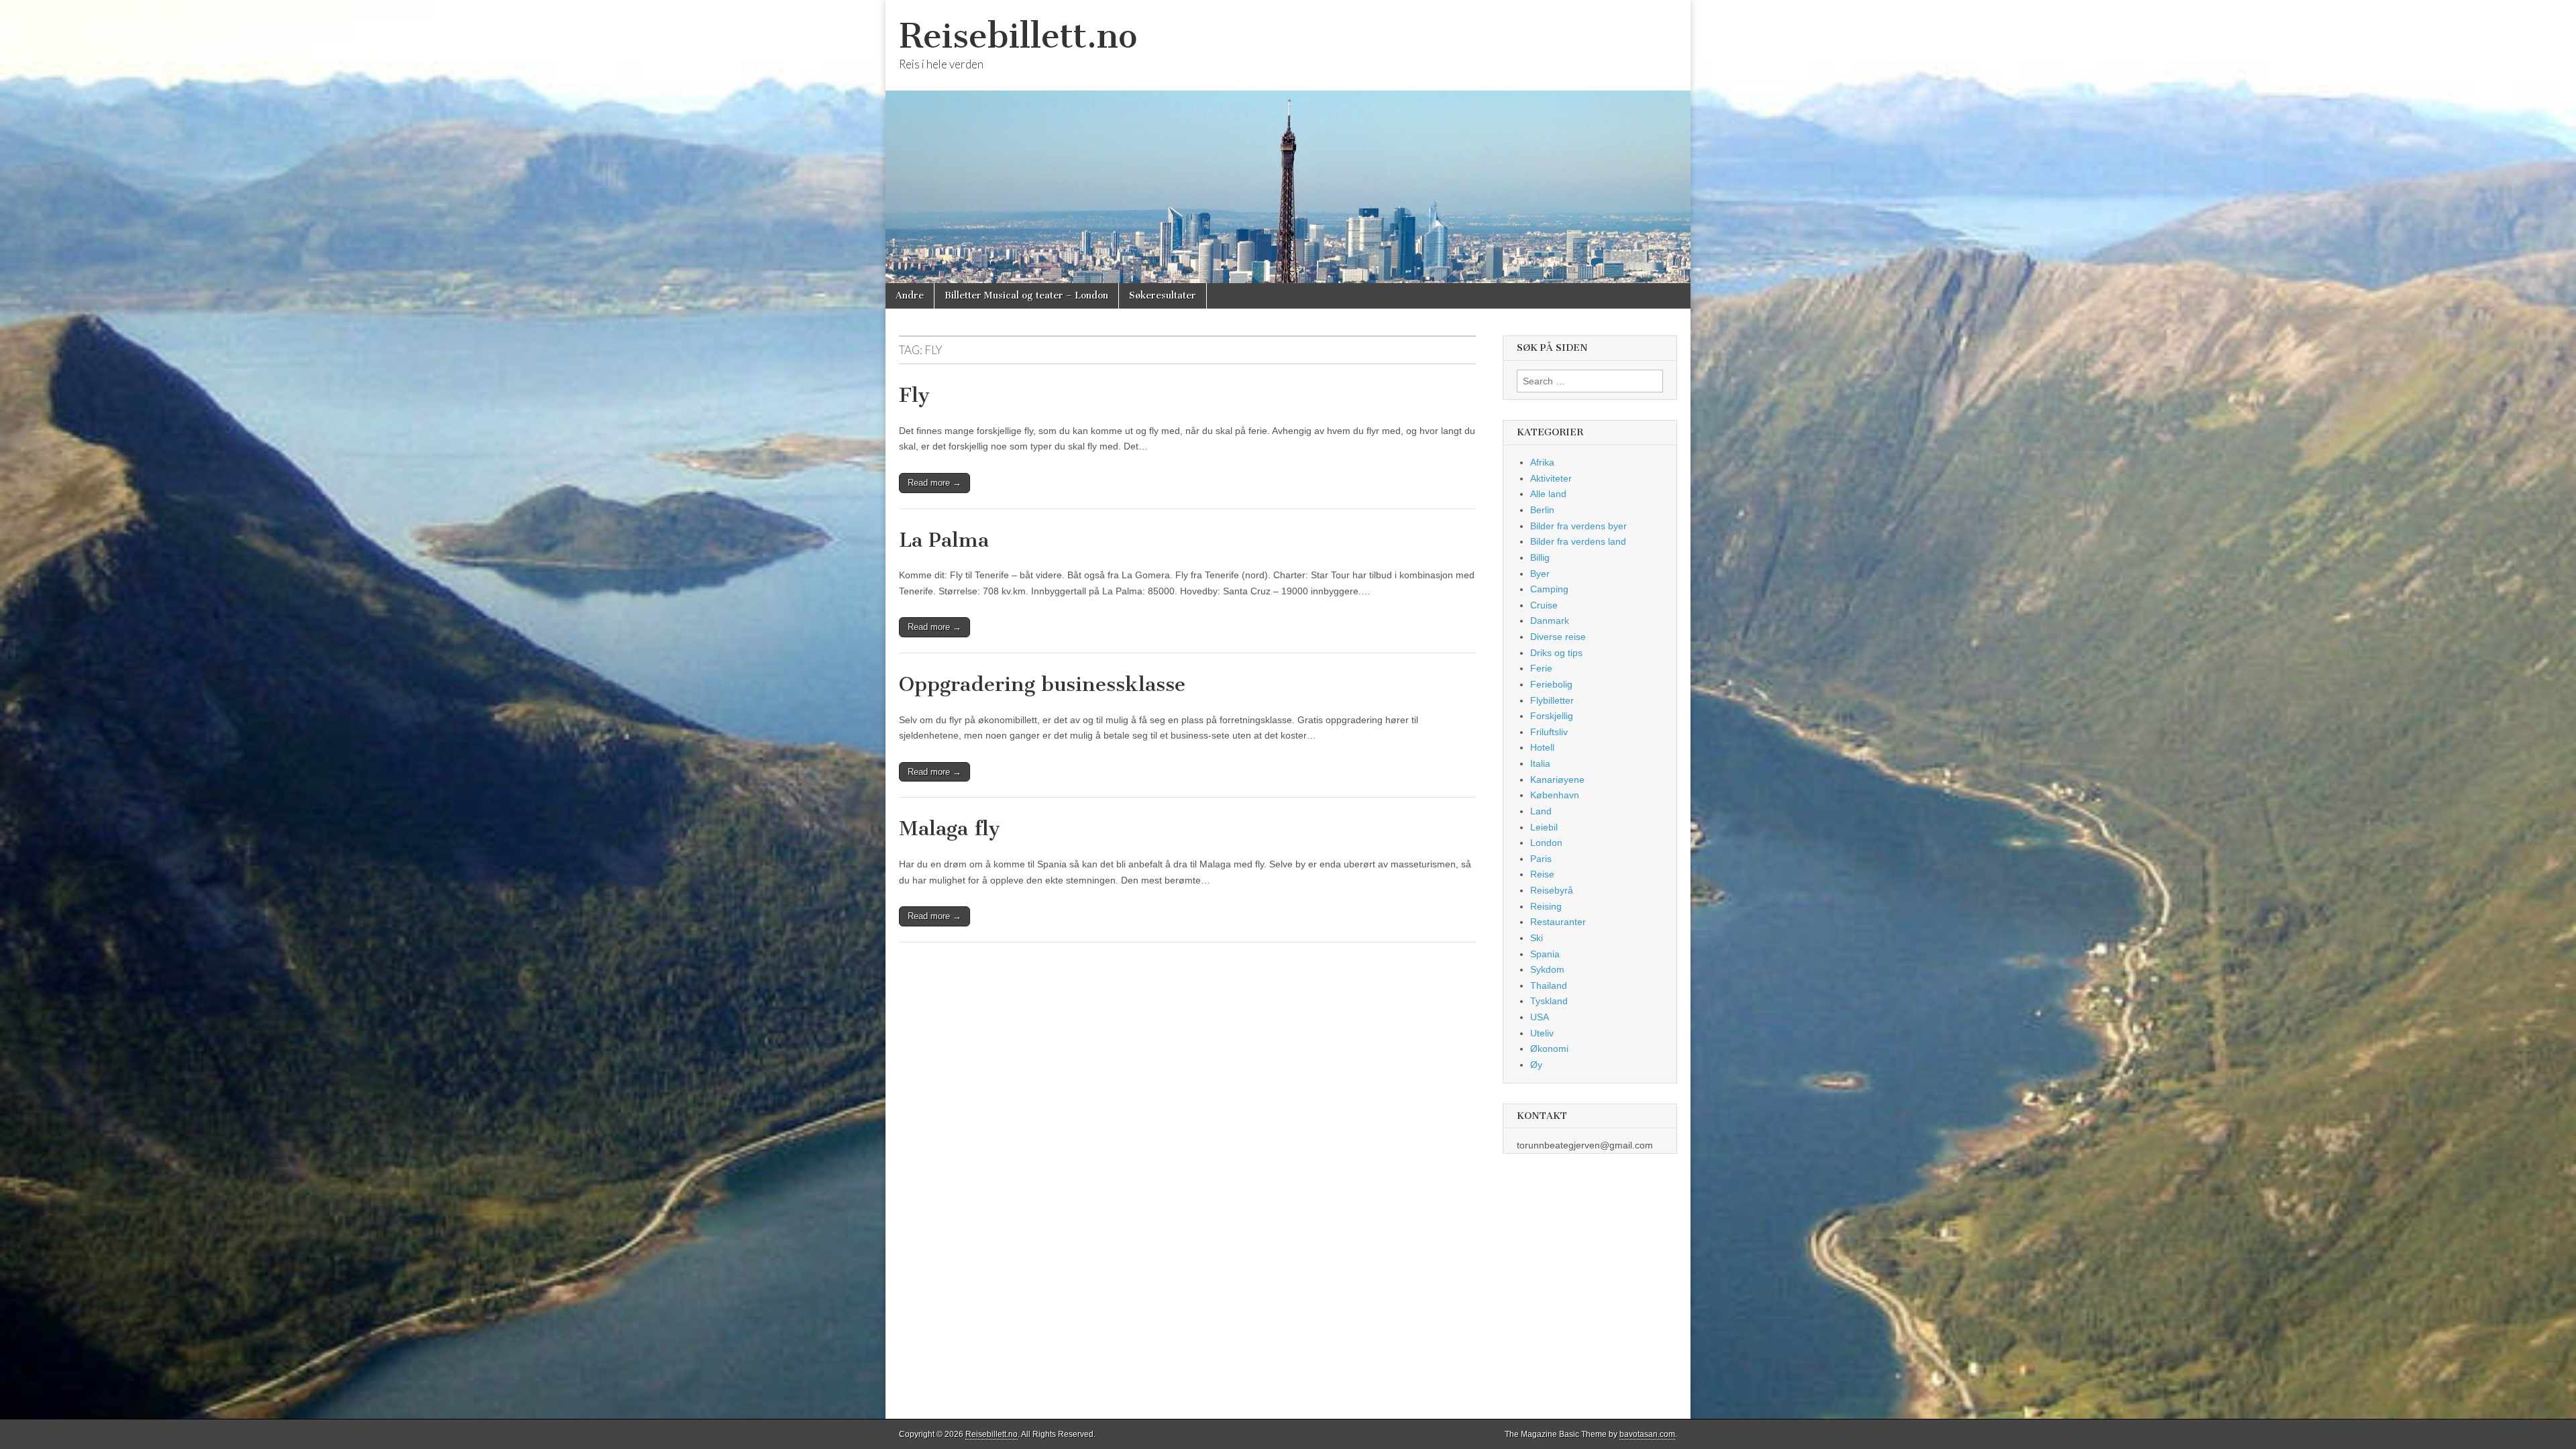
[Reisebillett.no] (1288, 142)
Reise (1542, 874)
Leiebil (1544, 827)
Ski (1537, 938)
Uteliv (1542, 1033)
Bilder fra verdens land (1578, 541)
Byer (1540, 574)
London (1546, 843)
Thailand (1549, 985)
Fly (914, 395)
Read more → (934, 483)
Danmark (1550, 621)
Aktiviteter (1551, 478)
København (1555, 795)
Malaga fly (950, 828)
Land (1541, 811)
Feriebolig (1551, 684)
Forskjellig (1552, 716)
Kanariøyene (1557, 780)
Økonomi (1549, 1049)
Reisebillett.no (1018, 36)
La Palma (944, 540)
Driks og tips (1556, 653)
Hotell (1542, 747)
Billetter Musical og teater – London (1026, 296)
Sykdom (1547, 969)
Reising (1546, 906)
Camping (1549, 589)
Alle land (1548, 494)
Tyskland (1549, 1001)
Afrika (1542, 462)
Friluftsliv (1549, 732)
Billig (1540, 557)
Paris (1541, 859)
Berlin (1542, 510)
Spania (1545, 954)
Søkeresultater (1163, 296)
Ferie (1541, 668)
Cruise (1544, 605)
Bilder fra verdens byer (1578, 526)
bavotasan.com (1647, 1434)
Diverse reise (1558, 637)
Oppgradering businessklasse (1042, 684)
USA (1540, 1017)
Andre (910, 296)
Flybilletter (1552, 700)
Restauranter (1558, 922)
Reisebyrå (1552, 890)
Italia (1540, 763)
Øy (1536, 1065)
